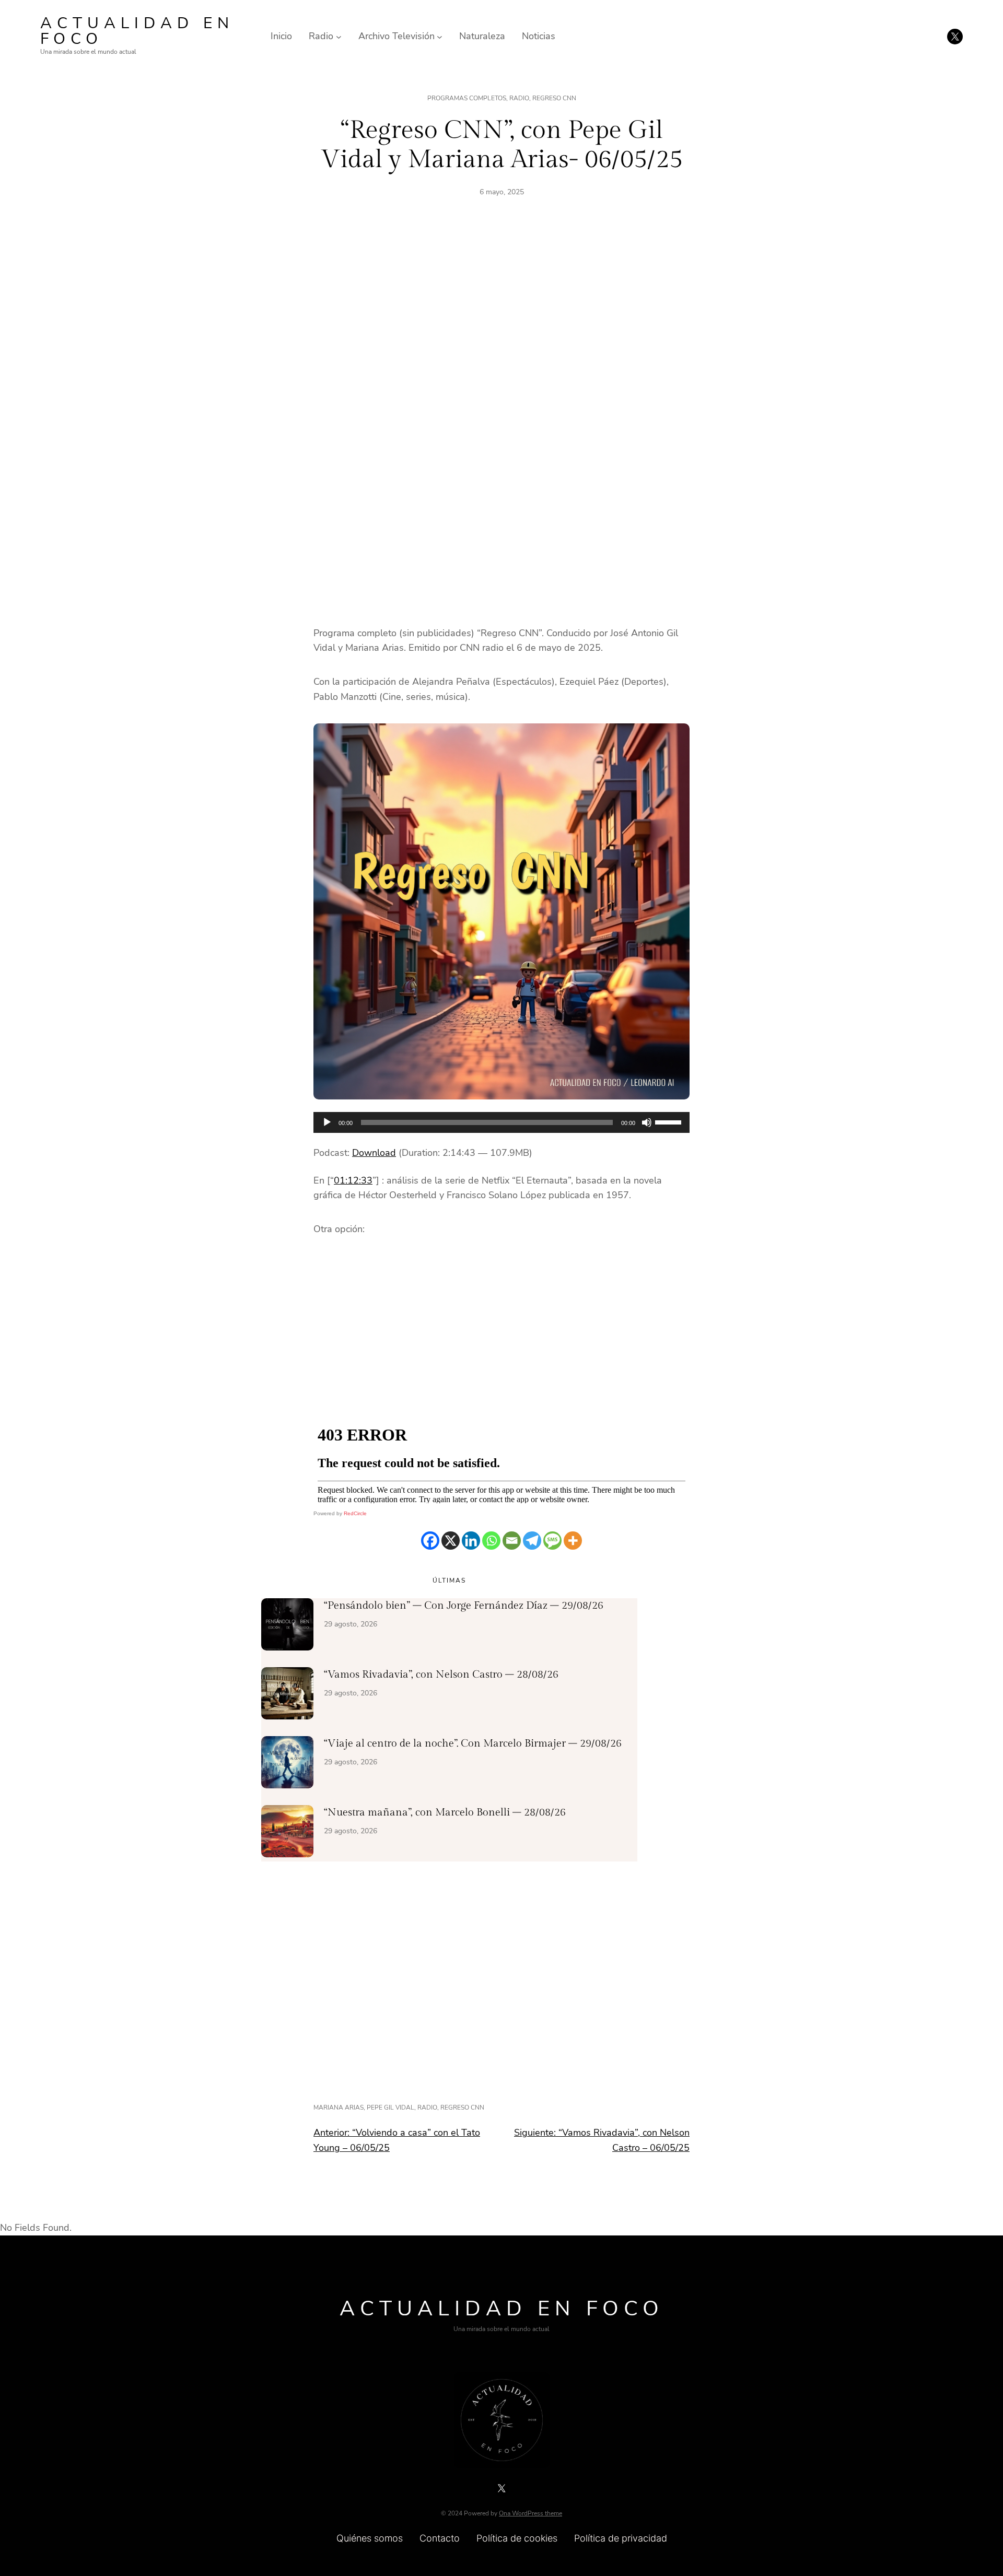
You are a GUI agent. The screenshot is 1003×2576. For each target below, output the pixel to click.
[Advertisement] (501, 329)
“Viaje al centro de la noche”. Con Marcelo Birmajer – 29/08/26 (473, 1743)
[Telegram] (532, 1541)
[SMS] (552, 1541)
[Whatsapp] (491, 1541)
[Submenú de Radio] (339, 36)
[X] (451, 1541)
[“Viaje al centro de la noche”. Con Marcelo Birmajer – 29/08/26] (287, 1764)
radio (427, 2107)
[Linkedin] (471, 1541)
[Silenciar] (647, 1122)
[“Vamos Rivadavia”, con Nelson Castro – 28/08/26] (287, 1695)
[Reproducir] (327, 1122)
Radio (519, 98)
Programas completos (467, 98)
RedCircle (355, 1513)
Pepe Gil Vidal (390, 2107)
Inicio (281, 36)
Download (374, 1153)
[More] (573, 1541)
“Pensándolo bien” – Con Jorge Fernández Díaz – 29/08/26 (464, 1606)
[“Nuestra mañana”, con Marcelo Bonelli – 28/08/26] (287, 1833)
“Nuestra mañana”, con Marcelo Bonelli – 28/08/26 (445, 1812)
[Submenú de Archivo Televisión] (440, 36)
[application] (501, 1122)
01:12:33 (353, 1180)
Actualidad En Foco (137, 31)
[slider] (670, 1121)
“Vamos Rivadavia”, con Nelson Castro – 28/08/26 (441, 1675)
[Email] (512, 1541)
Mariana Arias (339, 2107)
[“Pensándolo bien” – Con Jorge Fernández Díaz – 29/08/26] (287, 1626)
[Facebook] (430, 1541)
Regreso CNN (554, 98)
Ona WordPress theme (530, 2513)
